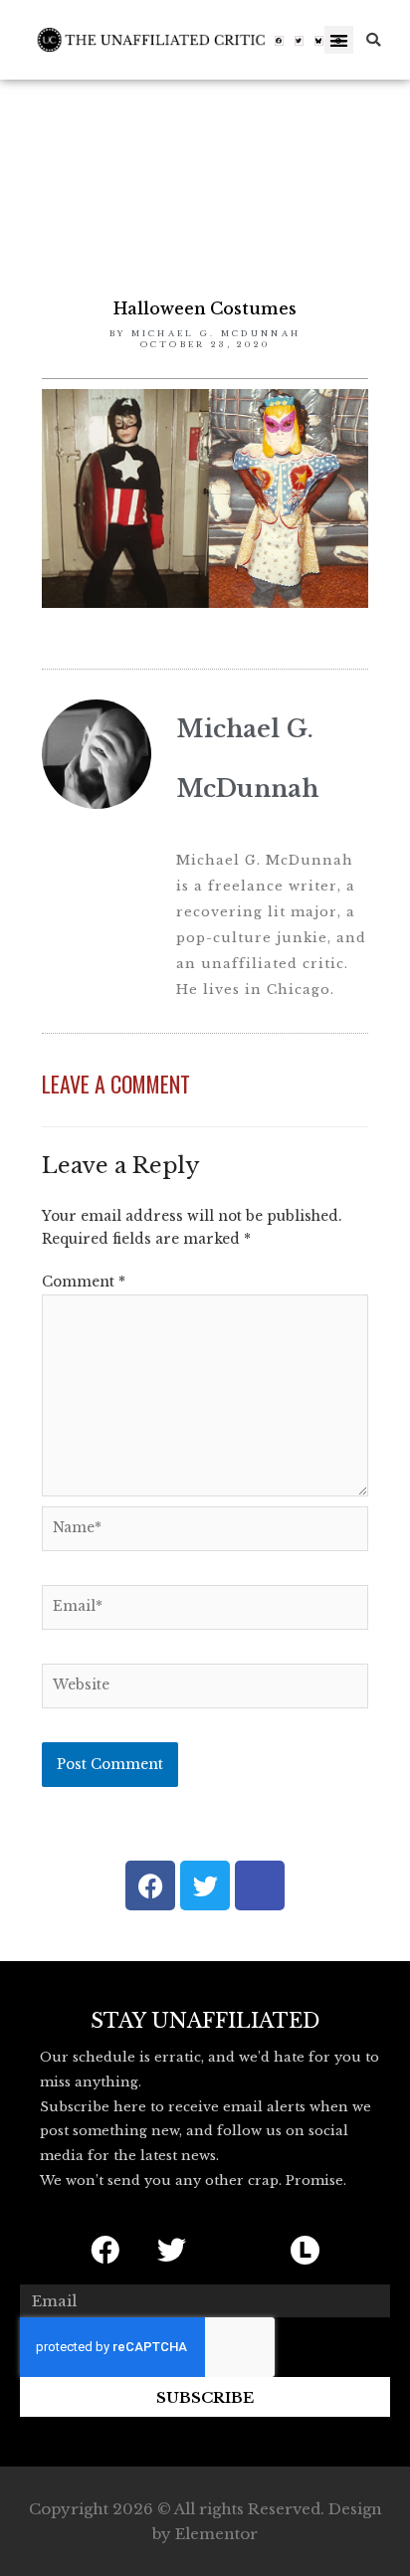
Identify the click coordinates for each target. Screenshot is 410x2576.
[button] (339, 40)
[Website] (205, 1690)
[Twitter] (300, 41)
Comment (84, 1282)
